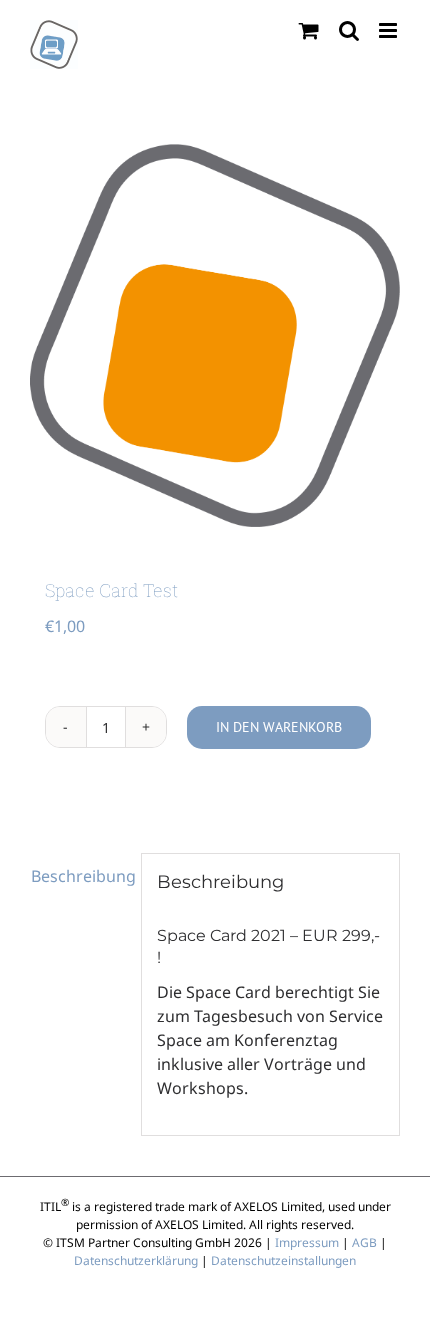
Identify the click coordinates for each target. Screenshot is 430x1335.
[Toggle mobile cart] (309, 30)
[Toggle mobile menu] (389, 30)
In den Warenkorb (279, 727)
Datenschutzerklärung (136, 1260)
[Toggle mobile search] (349, 30)
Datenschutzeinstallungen (283, 1260)
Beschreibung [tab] (78, 876)
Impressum (307, 1242)
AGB (364, 1242)
